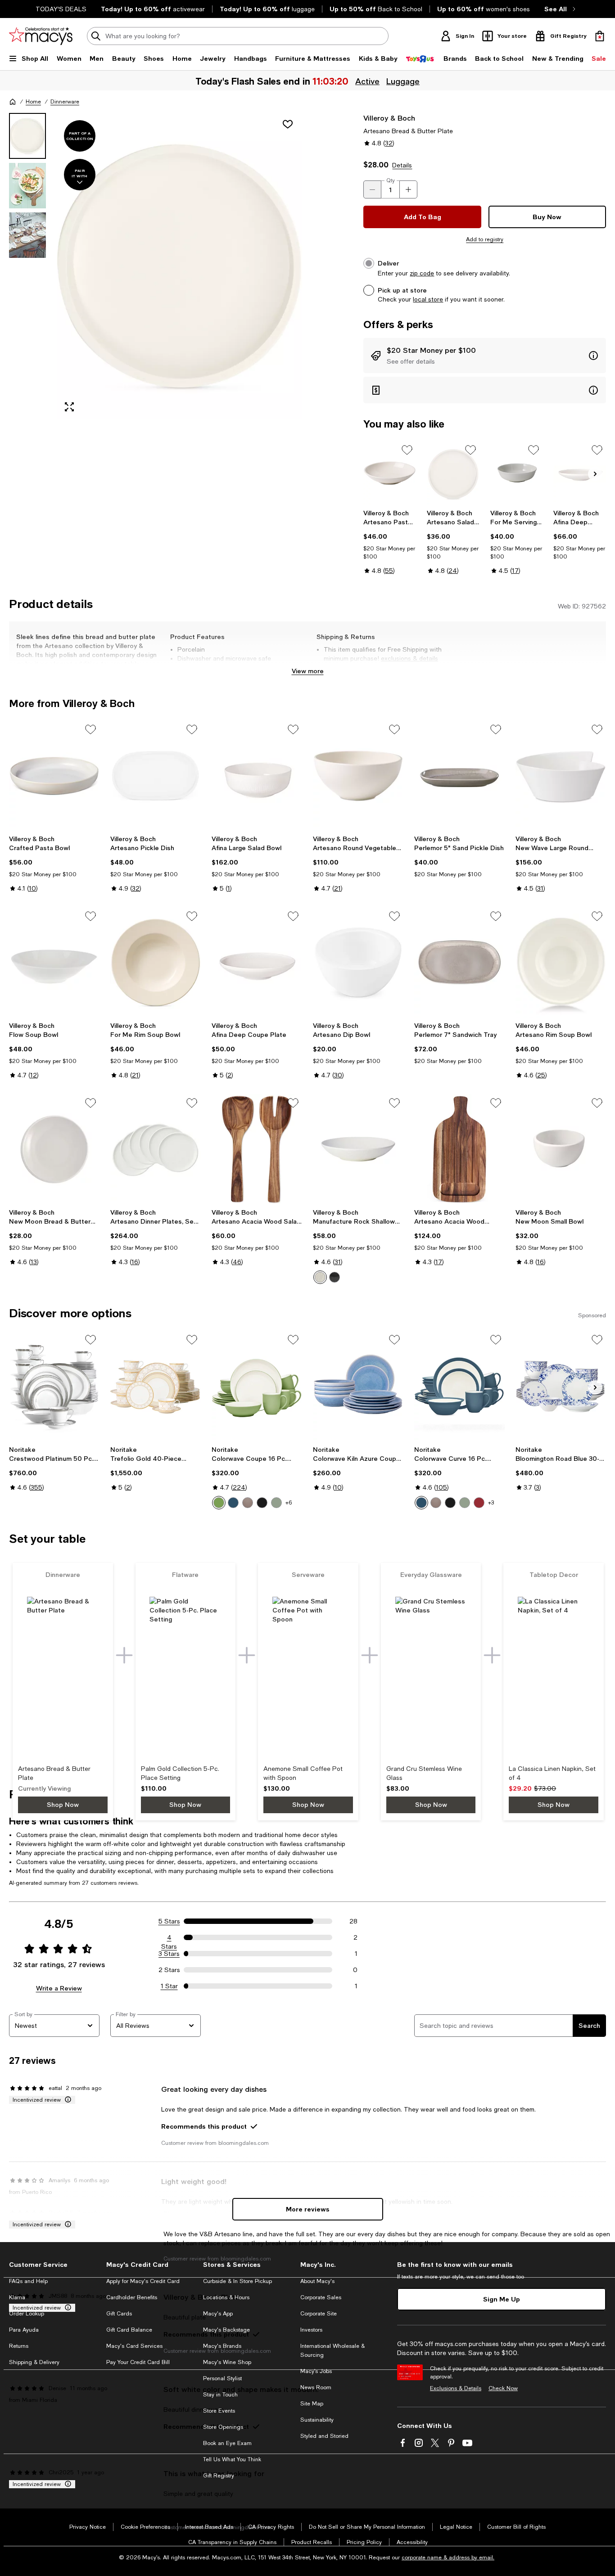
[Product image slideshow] (179, 266)
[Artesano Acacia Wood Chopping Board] (459, 1149)
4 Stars (169, 1938)
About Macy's (317, 2281)
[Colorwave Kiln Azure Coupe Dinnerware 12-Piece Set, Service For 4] (358, 1386)
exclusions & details (409, 658)
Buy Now (547, 217)
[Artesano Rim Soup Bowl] (561, 962)
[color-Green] (276, 1503)
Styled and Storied (324, 2436)
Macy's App (218, 2314)
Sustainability (317, 2420)
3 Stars (169, 1954)
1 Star (169, 1986)
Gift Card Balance (129, 2330)
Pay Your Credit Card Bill (138, 2362)
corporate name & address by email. (448, 2558)
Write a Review (59, 1988)
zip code (422, 273)
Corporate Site (319, 2314)
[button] (156, 266)
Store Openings (223, 2427)
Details (402, 165)
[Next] (595, 474)
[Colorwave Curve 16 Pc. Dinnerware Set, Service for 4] (459, 1386)
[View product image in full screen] (69, 407)
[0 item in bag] (600, 36)
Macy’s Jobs (316, 2371)
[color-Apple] (219, 1503)
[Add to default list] (407, 450)
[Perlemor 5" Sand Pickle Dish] (459, 776)
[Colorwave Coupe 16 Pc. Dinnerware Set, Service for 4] (257, 1386)
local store (428, 299)
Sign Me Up (502, 2299)
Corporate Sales (321, 2297)
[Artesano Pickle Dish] (156, 776)
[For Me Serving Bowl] (517, 473)
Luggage (402, 81)
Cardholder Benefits (132, 2297)
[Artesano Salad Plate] (453, 473)
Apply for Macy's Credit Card (143, 2281)
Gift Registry (219, 2476)
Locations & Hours (226, 2297)
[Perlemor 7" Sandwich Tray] (459, 962)
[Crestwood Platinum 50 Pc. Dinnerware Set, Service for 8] (54, 1386)
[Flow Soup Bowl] (54, 962)
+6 (289, 1503)
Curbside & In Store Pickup (237, 2281)
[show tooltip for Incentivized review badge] (66, 2100)
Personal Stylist (222, 2378)
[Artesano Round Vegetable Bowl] (358, 776)
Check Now (503, 2388)
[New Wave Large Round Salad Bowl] (561, 776)
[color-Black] (335, 1277)
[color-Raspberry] (479, 1503)
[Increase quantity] (408, 189)
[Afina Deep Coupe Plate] (580, 473)
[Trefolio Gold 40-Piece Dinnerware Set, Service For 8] (156, 1386)
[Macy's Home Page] (41, 36)
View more (308, 671)
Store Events (219, 2411)
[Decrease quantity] (372, 189)
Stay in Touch (220, 2395)
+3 (491, 1503)
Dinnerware (65, 102)
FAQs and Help (28, 2281)
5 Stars (169, 1921)
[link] (390, 542)
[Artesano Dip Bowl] (358, 962)
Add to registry (485, 239)
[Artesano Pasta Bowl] (390, 473)
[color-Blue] (233, 1503)
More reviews (308, 2209)
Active (366, 81)
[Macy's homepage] (13, 102)
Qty (391, 180)
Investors (311, 2330)
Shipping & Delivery (34, 2362)
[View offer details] (485, 356)
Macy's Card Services (134, 2346)
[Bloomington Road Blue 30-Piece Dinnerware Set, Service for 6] (561, 1386)
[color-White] (320, 1277)
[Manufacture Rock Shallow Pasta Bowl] (358, 1149)
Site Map (312, 2404)
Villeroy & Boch (389, 118)
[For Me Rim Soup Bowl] (156, 962)
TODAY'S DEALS (61, 9)
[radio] (320, 1277)
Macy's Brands (222, 2346)
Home (33, 102)
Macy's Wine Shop (227, 2362)
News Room (316, 2387)
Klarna (17, 2297)
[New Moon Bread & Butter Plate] (54, 1149)
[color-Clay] (248, 1503)
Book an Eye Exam (227, 2443)
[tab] (27, 136)
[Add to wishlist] (288, 124)
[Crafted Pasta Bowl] (54, 776)
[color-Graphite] (262, 1503)
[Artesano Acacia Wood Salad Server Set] (257, 1149)
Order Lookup (27, 2314)
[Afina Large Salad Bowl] (257, 776)
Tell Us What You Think (232, 2459)
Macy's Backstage (226, 2330)
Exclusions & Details (456, 2388)
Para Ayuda (24, 2330)
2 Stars (169, 1970)
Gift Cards (119, 2314)
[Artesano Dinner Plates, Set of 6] (156, 1149)
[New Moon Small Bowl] (561, 1149)
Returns (19, 2346)
